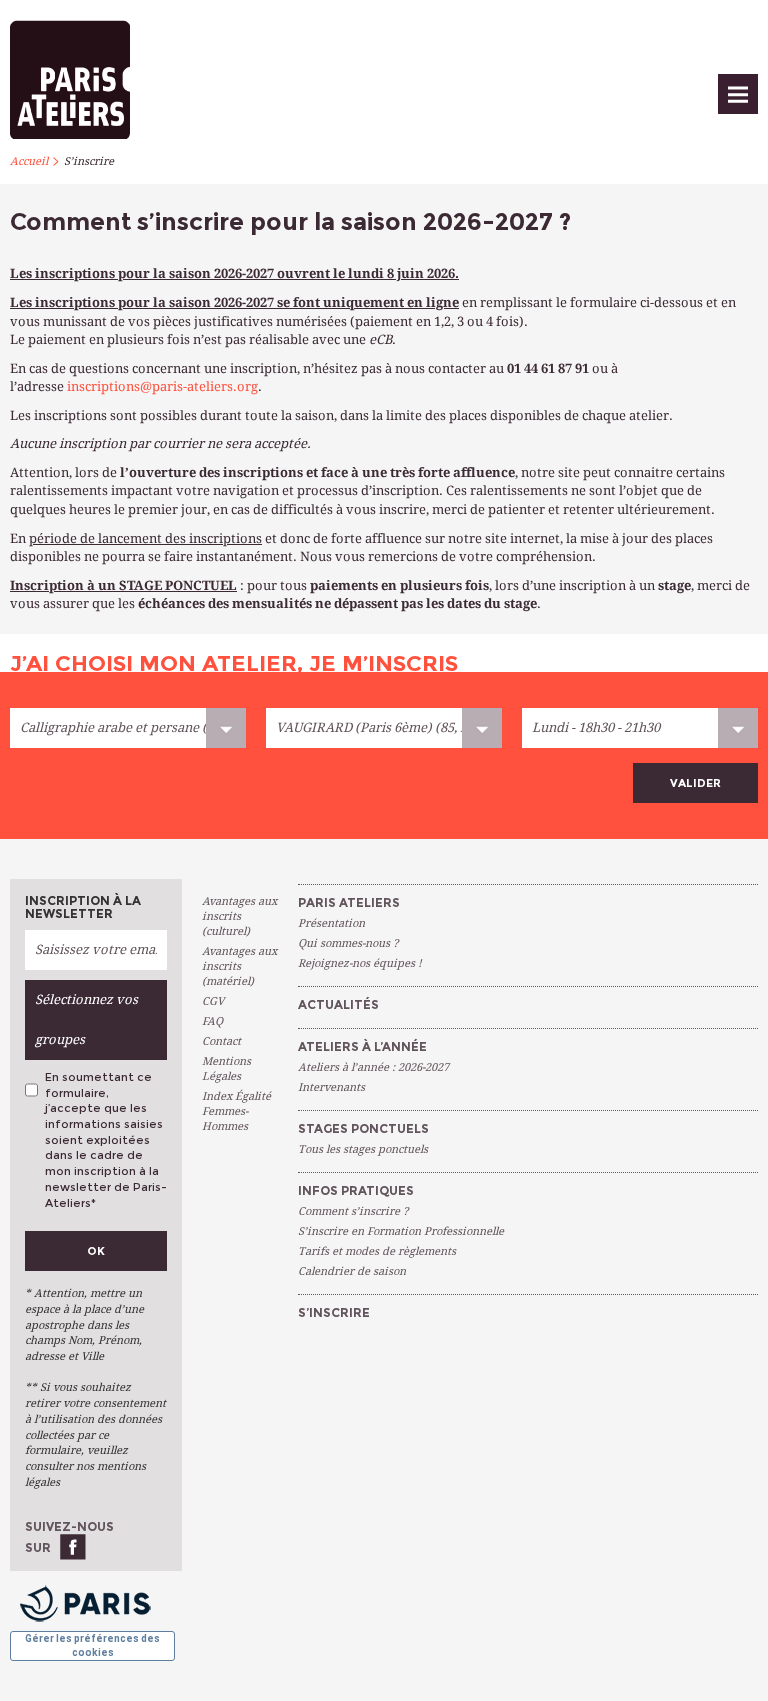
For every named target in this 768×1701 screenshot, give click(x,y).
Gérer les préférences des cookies (92, 1645)
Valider (695, 783)
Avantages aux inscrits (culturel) (239, 916)
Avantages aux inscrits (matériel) (239, 966)
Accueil (29, 161)
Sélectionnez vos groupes (86, 1019)
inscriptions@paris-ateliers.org (162, 386)
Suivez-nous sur (69, 1536)
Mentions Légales (226, 1069)
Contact (221, 1041)
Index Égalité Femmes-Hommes (236, 1111)
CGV (213, 1001)
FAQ (212, 1021)
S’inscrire (89, 161)
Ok (96, 1251)
